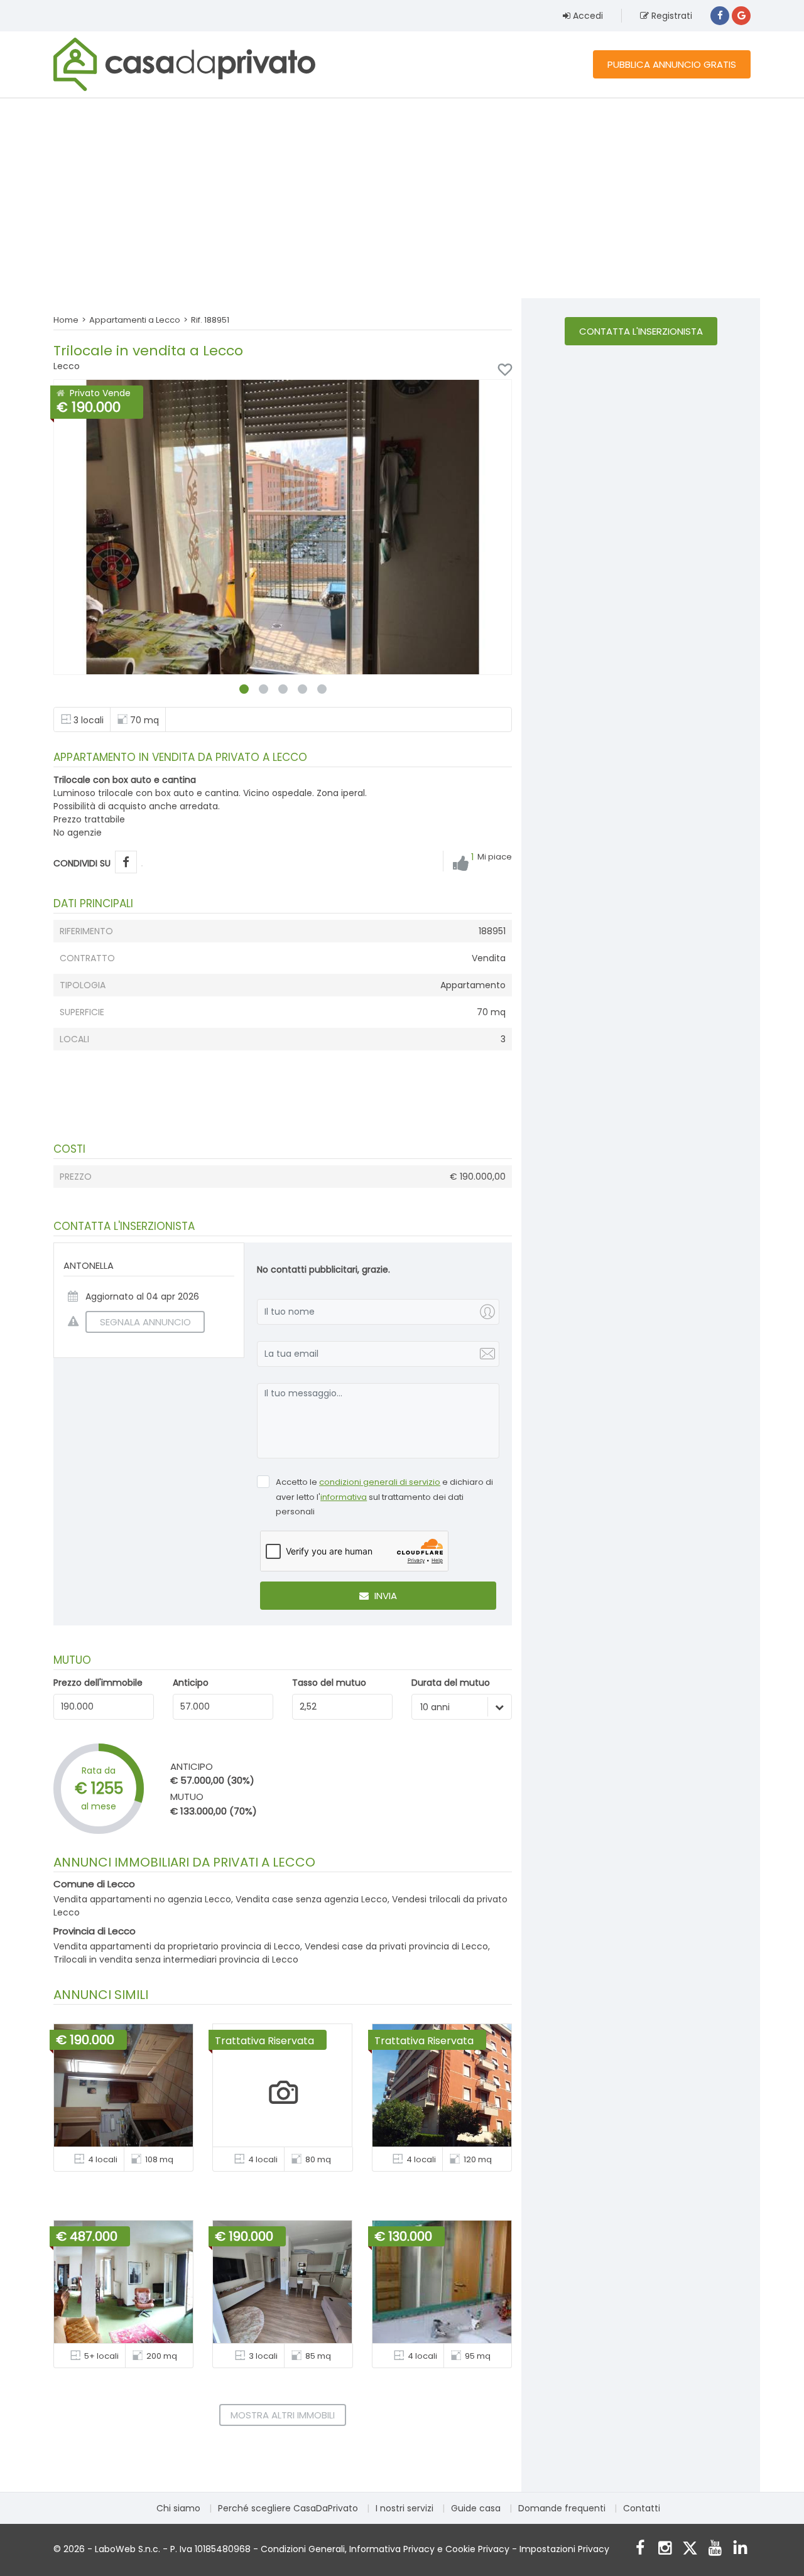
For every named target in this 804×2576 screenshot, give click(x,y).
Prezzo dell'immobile (98, 1683)
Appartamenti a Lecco (135, 320)
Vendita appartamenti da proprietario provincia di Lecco (177, 1946)
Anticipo (191, 1683)
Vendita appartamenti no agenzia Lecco (142, 1899)
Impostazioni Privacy (564, 2549)
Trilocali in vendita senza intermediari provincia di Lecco (176, 1959)
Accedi (587, 16)
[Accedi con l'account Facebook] (720, 16)
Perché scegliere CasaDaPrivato (288, 2508)
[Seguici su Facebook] (640, 2549)
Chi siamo (178, 2508)
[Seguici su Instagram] (665, 2549)
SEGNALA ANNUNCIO (145, 1322)
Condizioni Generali (303, 2549)
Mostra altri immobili (283, 2415)
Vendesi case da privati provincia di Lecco (396, 1946)
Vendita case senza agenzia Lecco (312, 1899)
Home (66, 320)
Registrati (671, 16)
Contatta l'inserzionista (641, 331)
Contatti (642, 2508)
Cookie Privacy (477, 2549)
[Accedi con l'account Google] (741, 16)
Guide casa (476, 2508)
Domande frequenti (562, 2508)
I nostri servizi (405, 2508)
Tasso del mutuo (329, 1683)
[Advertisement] (402, 198)
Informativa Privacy (392, 2549)
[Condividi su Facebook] (126, 862)
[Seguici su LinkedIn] (740, 2549)
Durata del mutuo (451, 1683)
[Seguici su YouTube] (715, 2549)
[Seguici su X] (690, 2549)
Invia (384, 1596)
